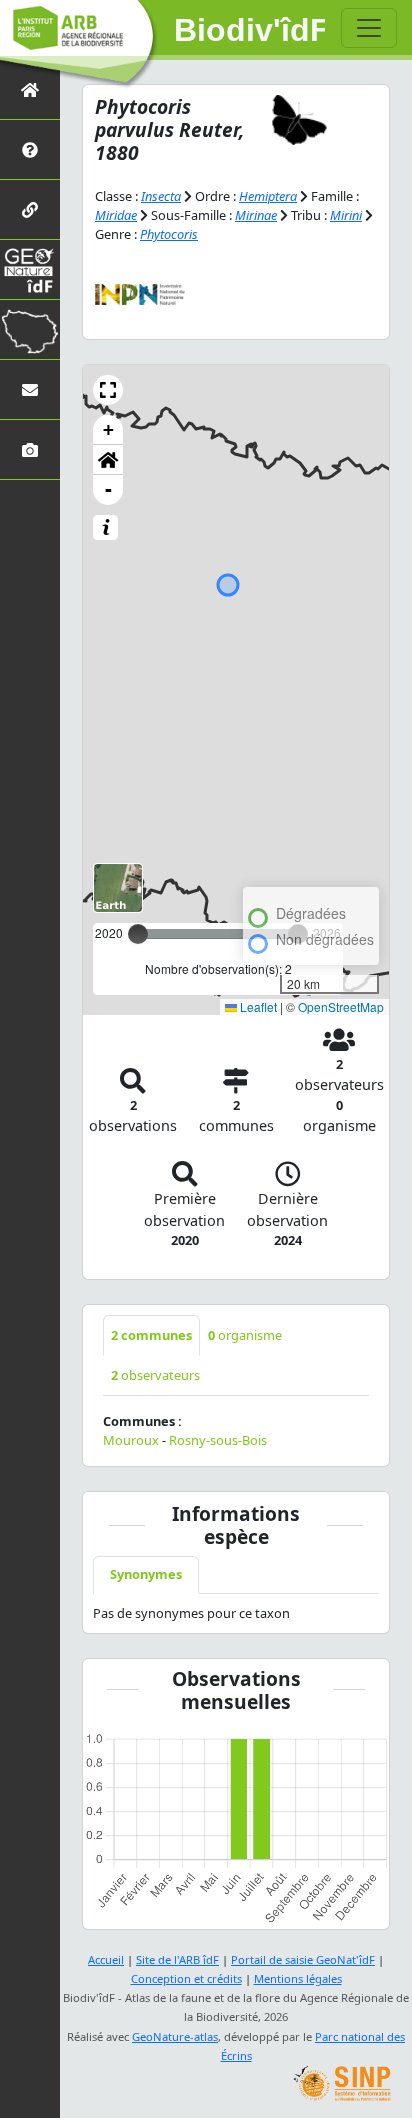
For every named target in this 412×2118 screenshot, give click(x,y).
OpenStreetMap (341, 1006)
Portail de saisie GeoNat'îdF (303, 1959)
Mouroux (131, 1440)
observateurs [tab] (155, 1375)
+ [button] (108, 429)
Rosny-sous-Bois (218, 1440)
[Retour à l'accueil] (30, 89)
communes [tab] (151, 1335)
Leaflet (257, 1006)
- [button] (108, 489)
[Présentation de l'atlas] (30, 149)
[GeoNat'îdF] (30, 269)
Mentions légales (298, 1978)
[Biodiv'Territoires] (30, 329)
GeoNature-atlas (175, 2036)
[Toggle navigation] (369, 28)
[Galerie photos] (30, 449)
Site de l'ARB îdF (177, 1959)
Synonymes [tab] (146, 1574)
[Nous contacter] (30, 389)
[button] (108, 390)
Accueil (106, 1959)
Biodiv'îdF (250, 30)
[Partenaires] (30, 209)
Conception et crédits (186, 1978)
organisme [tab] (245, 1335)
